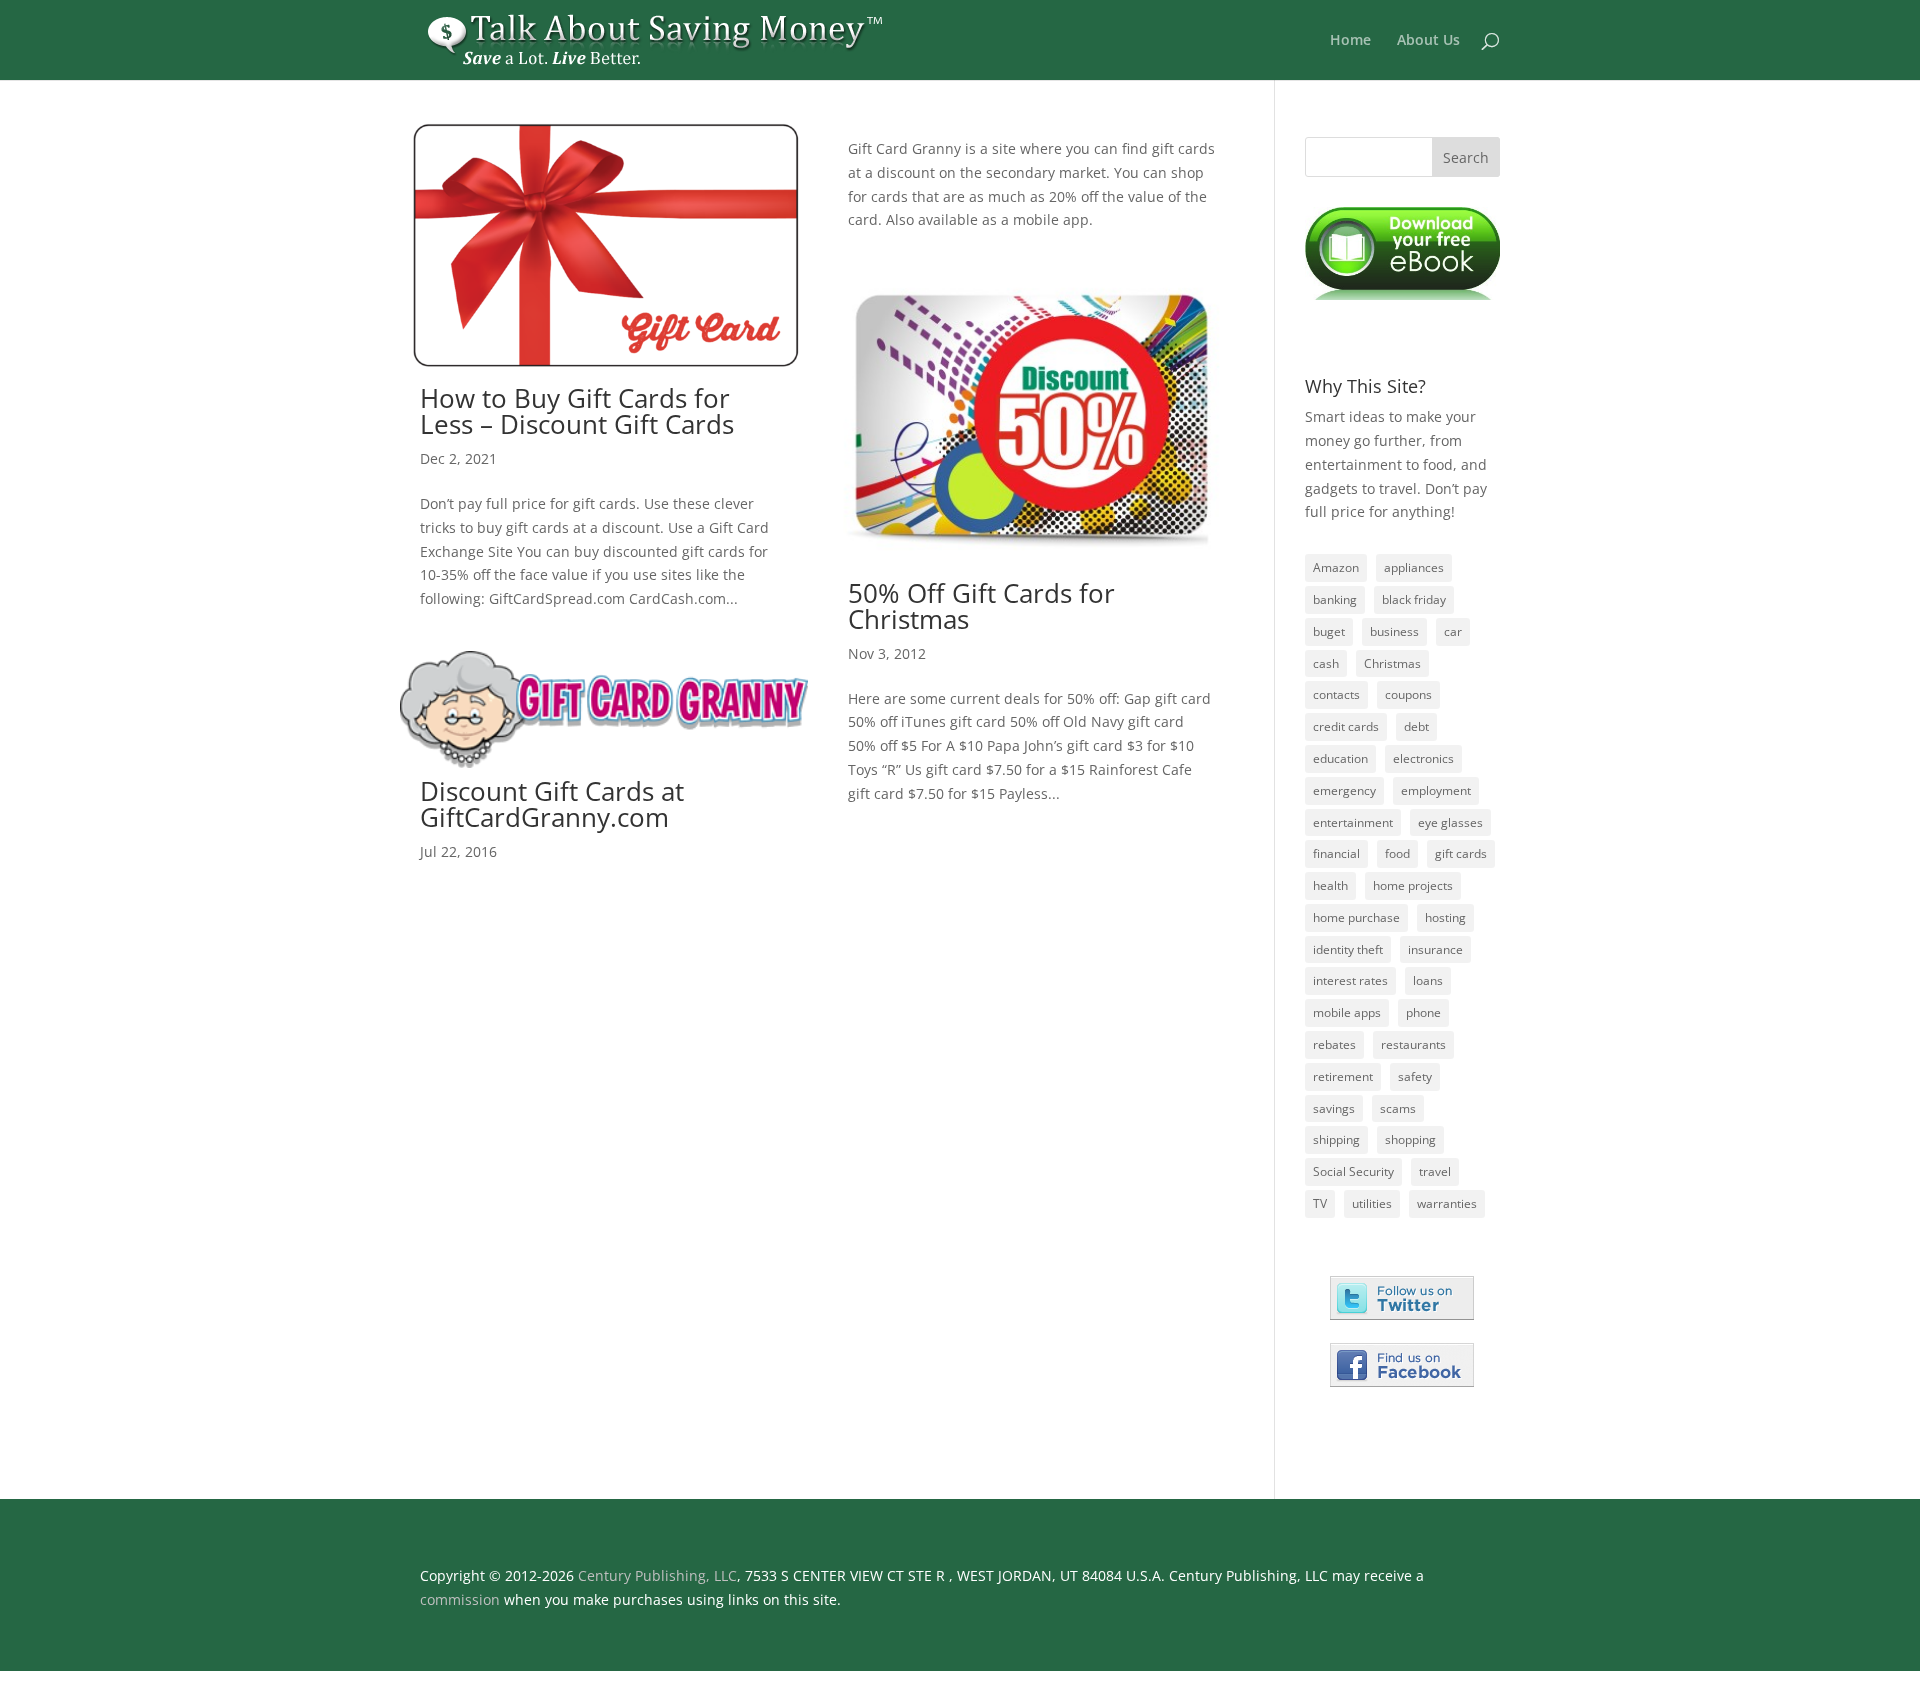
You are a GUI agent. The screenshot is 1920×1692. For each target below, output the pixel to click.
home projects (1413, 885)
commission (460, 1599)
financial (1336, 853)
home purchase (1356, 917)
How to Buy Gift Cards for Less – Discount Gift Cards (577, 411)
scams (1398, 1108)
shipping (1336, 1139)
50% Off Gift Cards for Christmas (981, 606)
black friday (1414, 599)
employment (1436, 790)
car (1453, 631)
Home (1350, 41)
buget (1329, 631)
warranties (1447, 1203)
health (1330, 885)
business (1394, 631)
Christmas (1392, 663)
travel (1435, 1171)
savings (1334, 1108)
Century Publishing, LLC (657, 1575)
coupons (1408, 694)
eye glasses (1450, 822)
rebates (1334, 1044)
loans (1428, 980)
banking (1335, 599)
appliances (1414, 567)
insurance (1435, 949)
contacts (1336, 694)
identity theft (1348, 949)
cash (1326, 663)
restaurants (1413, 1044)
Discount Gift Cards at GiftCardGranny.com (552, 804)
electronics (1423, 758)
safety (1415, 1076)
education (1340, 758)
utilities (1372, 1203)
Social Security (1353, 1171)
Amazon (1336, 567)
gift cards (1461, 853)
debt (1416, 726)
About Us (1428, 41)
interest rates (1350, 980)
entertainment (1353, 822)
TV (1320, 1203)
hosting (1445, 917)
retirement (1343, 1076)
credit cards (1346, 726)
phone (1423, 1012)
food (1397, 853)
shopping (1410, 1139)
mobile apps (1347, 1012)
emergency (1344, 790)
